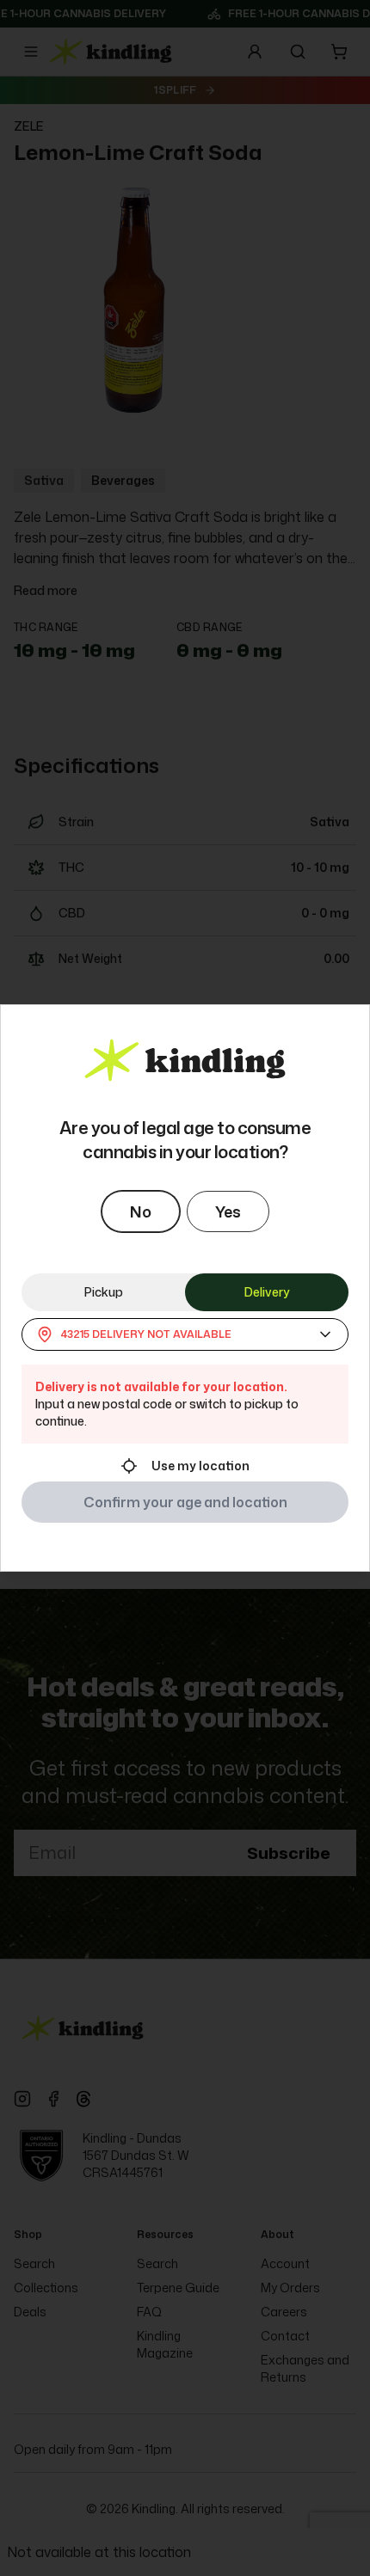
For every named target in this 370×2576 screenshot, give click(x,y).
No (141, 1211)
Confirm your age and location (185, 1502)
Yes (228, 1211)
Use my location (200, 1466)
